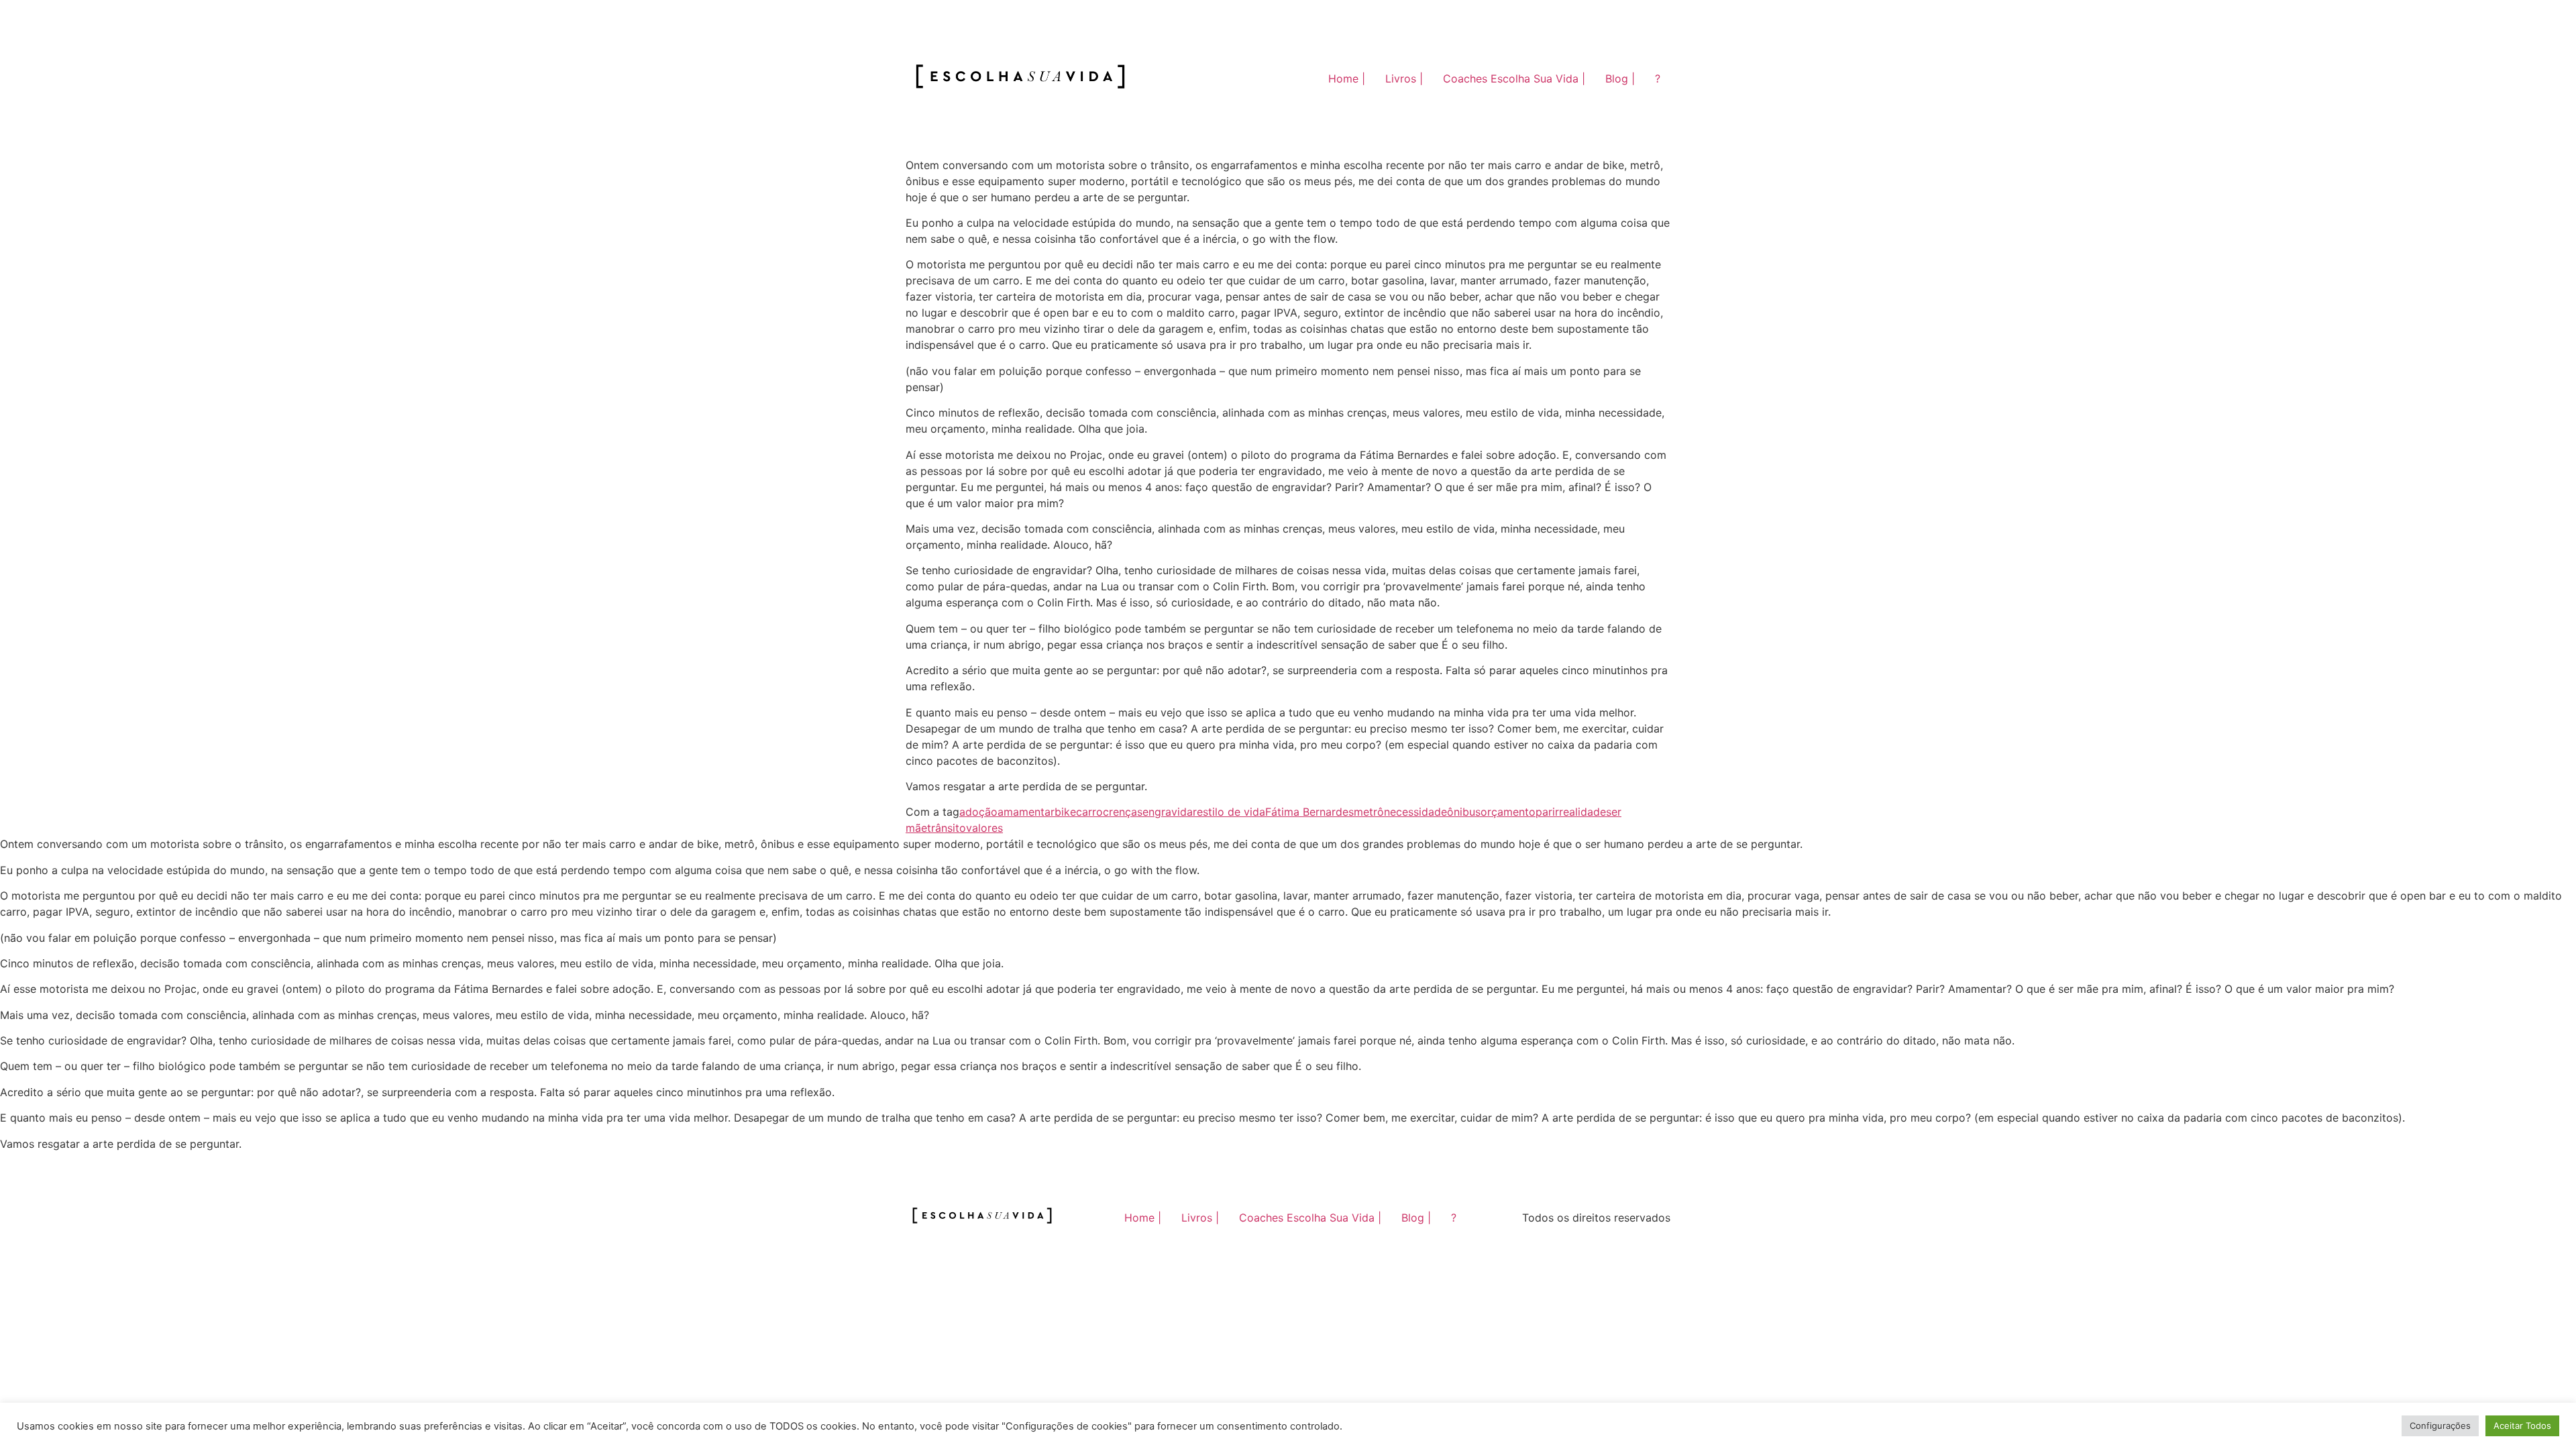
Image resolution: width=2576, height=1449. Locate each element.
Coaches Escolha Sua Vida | (1514, 78)
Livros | (1404, 78)
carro (1089, 812)
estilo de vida (1231, 812)
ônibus (1464, 812)
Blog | (1620, 78)
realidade (1582, 812)
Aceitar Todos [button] (2522, 1426)
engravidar (1170, 812)
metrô (1369, 812)
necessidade (1415, 812)
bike (1065, 812)
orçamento (1508, 812)
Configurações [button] (2440, 1426)
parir (1547, 812)
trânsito (947, 828)
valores (984, 828)
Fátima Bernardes (1309, 812)
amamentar (1026, 812)
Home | (1347, 78)
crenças (1123, 812)
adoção (978, 812)
